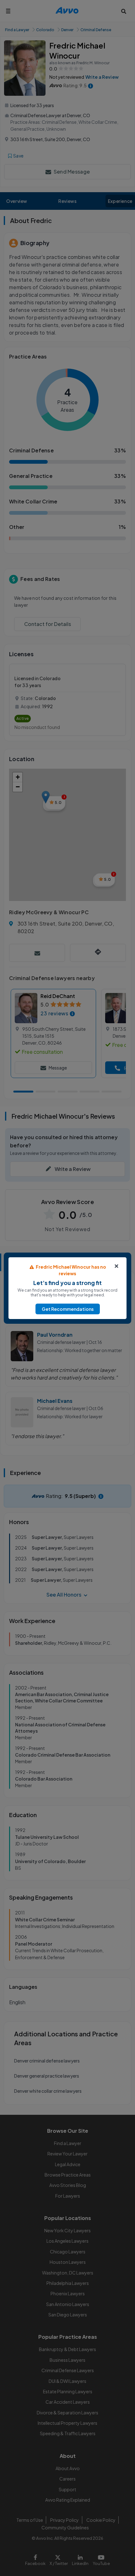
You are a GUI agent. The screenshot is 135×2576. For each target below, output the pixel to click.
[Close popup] (116, 1266)
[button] (68, 1309)
